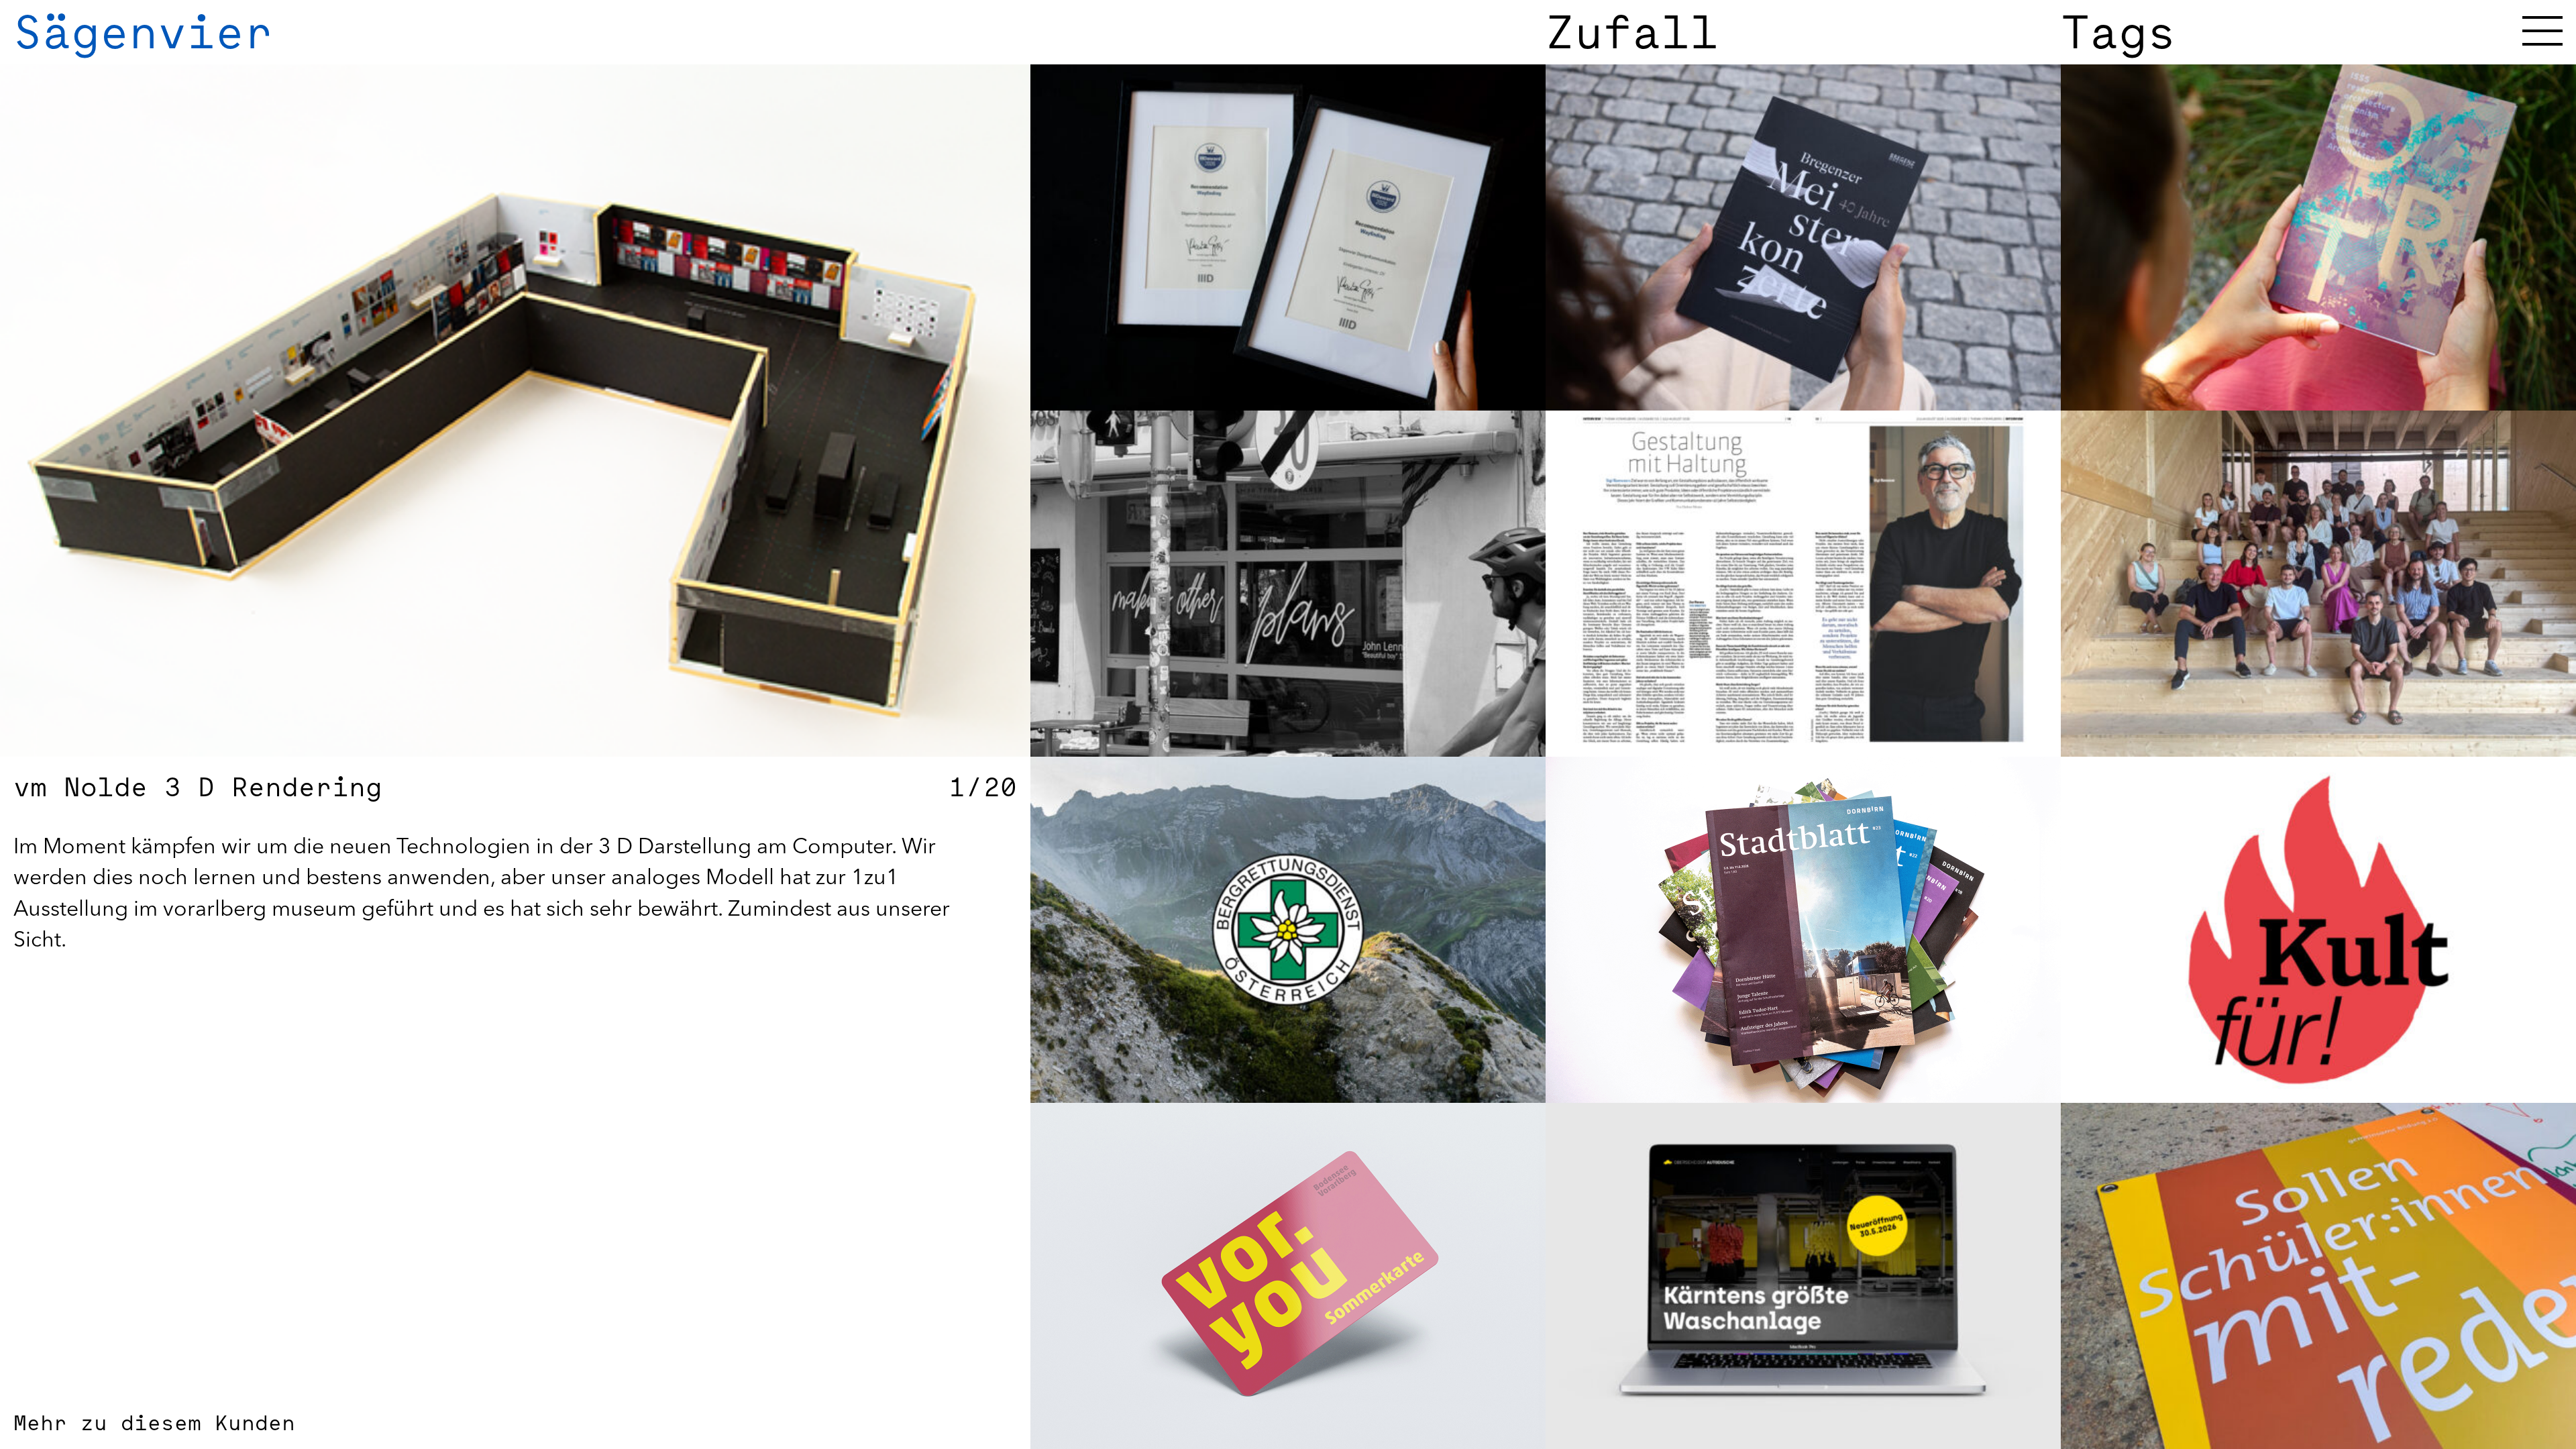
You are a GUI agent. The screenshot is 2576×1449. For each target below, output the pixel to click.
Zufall (1632, 32)
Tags (2118, 32)
